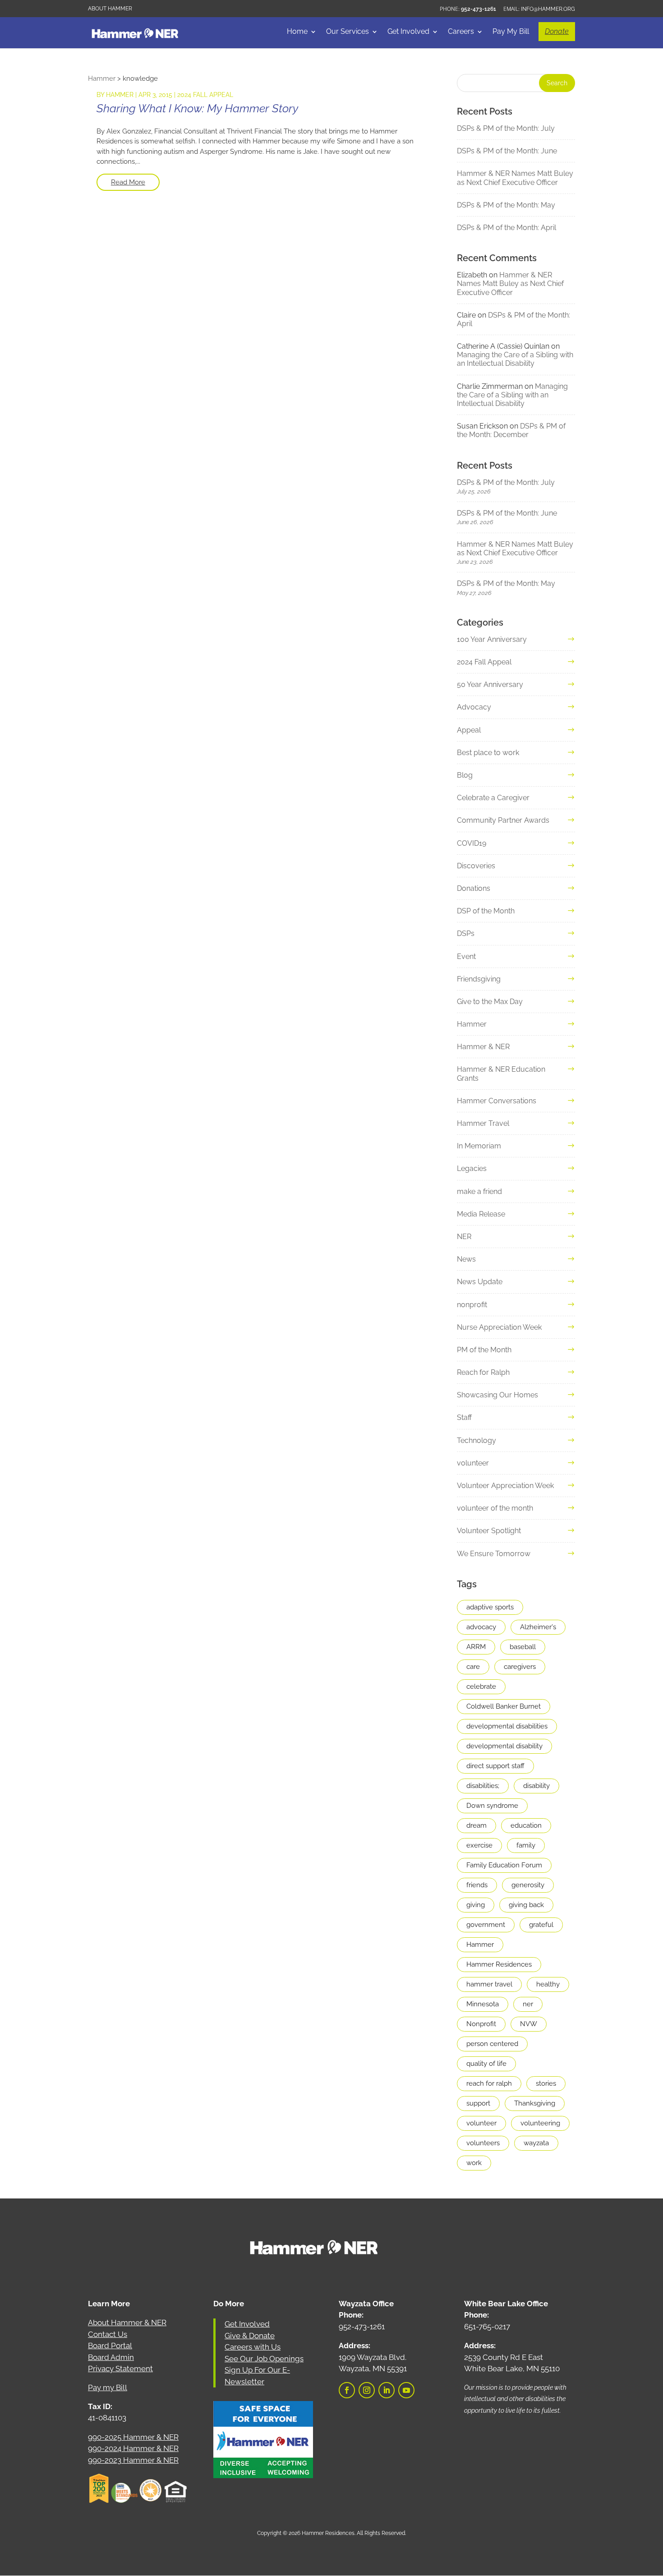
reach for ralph (489, 2083)
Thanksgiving (535, 2103)
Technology (477, 1440)
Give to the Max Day (490, 1002)
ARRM (476, 1647)
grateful (541, 1925)
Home (297, 32)
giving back (526, 1905)
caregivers (520, 1667)
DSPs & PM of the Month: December (511, 430)
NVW (529, 2024)
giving (476, 1905)
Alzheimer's (538, 1627)
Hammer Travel (483, 1123)
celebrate (481, 1687)
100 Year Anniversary (492, 639)
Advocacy (474, 707)
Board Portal (110, 2346)
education (526, 1825)
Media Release (481, 1214)
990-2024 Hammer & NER (133, 2448)
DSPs (466, 933)
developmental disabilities (507, 1726)
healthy (548, 1984)
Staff (464, 1417)
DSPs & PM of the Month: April (506, 228)
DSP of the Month (486, 911)
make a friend (479, 1191)
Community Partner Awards (503, 820)
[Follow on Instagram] (367, 2390)
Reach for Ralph (483, 1372)
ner (528, 2004)
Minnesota (483, 2004)
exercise (479, 1845)
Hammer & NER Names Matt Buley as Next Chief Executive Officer (515, 178)
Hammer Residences (499, 1964)
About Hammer (110, 9)
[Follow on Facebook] (347, 2390)
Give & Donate (250, 2336)
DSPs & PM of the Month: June (507, 151)
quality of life (486, 2064)
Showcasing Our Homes (497, 1395)
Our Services (348, 32)
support (478, 2103)
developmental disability (504, 1746)
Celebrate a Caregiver (493, 798)
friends (477, 1885)
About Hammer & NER (127, 2323)
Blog (465, 775)
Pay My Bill (511, 32)
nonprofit (472, 1305)
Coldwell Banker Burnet (504, 1706)
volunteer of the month (495, 1508)
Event (466, 956)
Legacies (472, 1168)
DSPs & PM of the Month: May (506, 205)
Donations (474, 888)
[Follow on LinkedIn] (387, 2390)
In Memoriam (479, 1146)
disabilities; (483, 1786)
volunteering (540, 2123)
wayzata (536, 2143)
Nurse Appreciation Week (499, 1327)
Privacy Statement (120, 2369)
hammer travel (489, 1984)
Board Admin (111, 2357)
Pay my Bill (108, 2387)
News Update (480, 1282)
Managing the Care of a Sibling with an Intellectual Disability (515, 359)
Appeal (469, 730)
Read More (128, 182)
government (486, 1925)
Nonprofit (481, 2024)
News (466, 1259)
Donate (557, 31)
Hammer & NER (483, 1047)
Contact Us (108, 2334)
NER (464, 1237)
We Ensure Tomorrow (494, 1554)
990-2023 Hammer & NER (133, 2460)
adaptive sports (490, 1607)
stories (546, 2083)
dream (477, 1825)
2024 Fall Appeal (205, 95)
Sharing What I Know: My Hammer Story (197, 108)
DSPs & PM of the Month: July (506, 128)
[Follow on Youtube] (406, 2390)
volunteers (483, 2143)
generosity (528, 1885)
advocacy (481, 1627)
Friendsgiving (479, 979)
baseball (523, 1647)
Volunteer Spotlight (489, 1531)
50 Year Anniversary (490, 684)
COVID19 (472, 843)
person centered (492, 2044)
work (474, 2163)
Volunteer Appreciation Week (505, 1486)
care (473, 1667)
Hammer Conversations (497, 1101)
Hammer (120, 95)
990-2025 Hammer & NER (133, 2437)
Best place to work (488, 753)
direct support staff (495, 1766)
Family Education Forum (504, 1865)
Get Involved (408, 32)
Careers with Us (253, 2347)
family (526, 1845)
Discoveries (476, 866)
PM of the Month (484, 1350)
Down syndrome (492, 1806)
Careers (461, 32)
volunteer (473, 1463)
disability (536, 1786)
